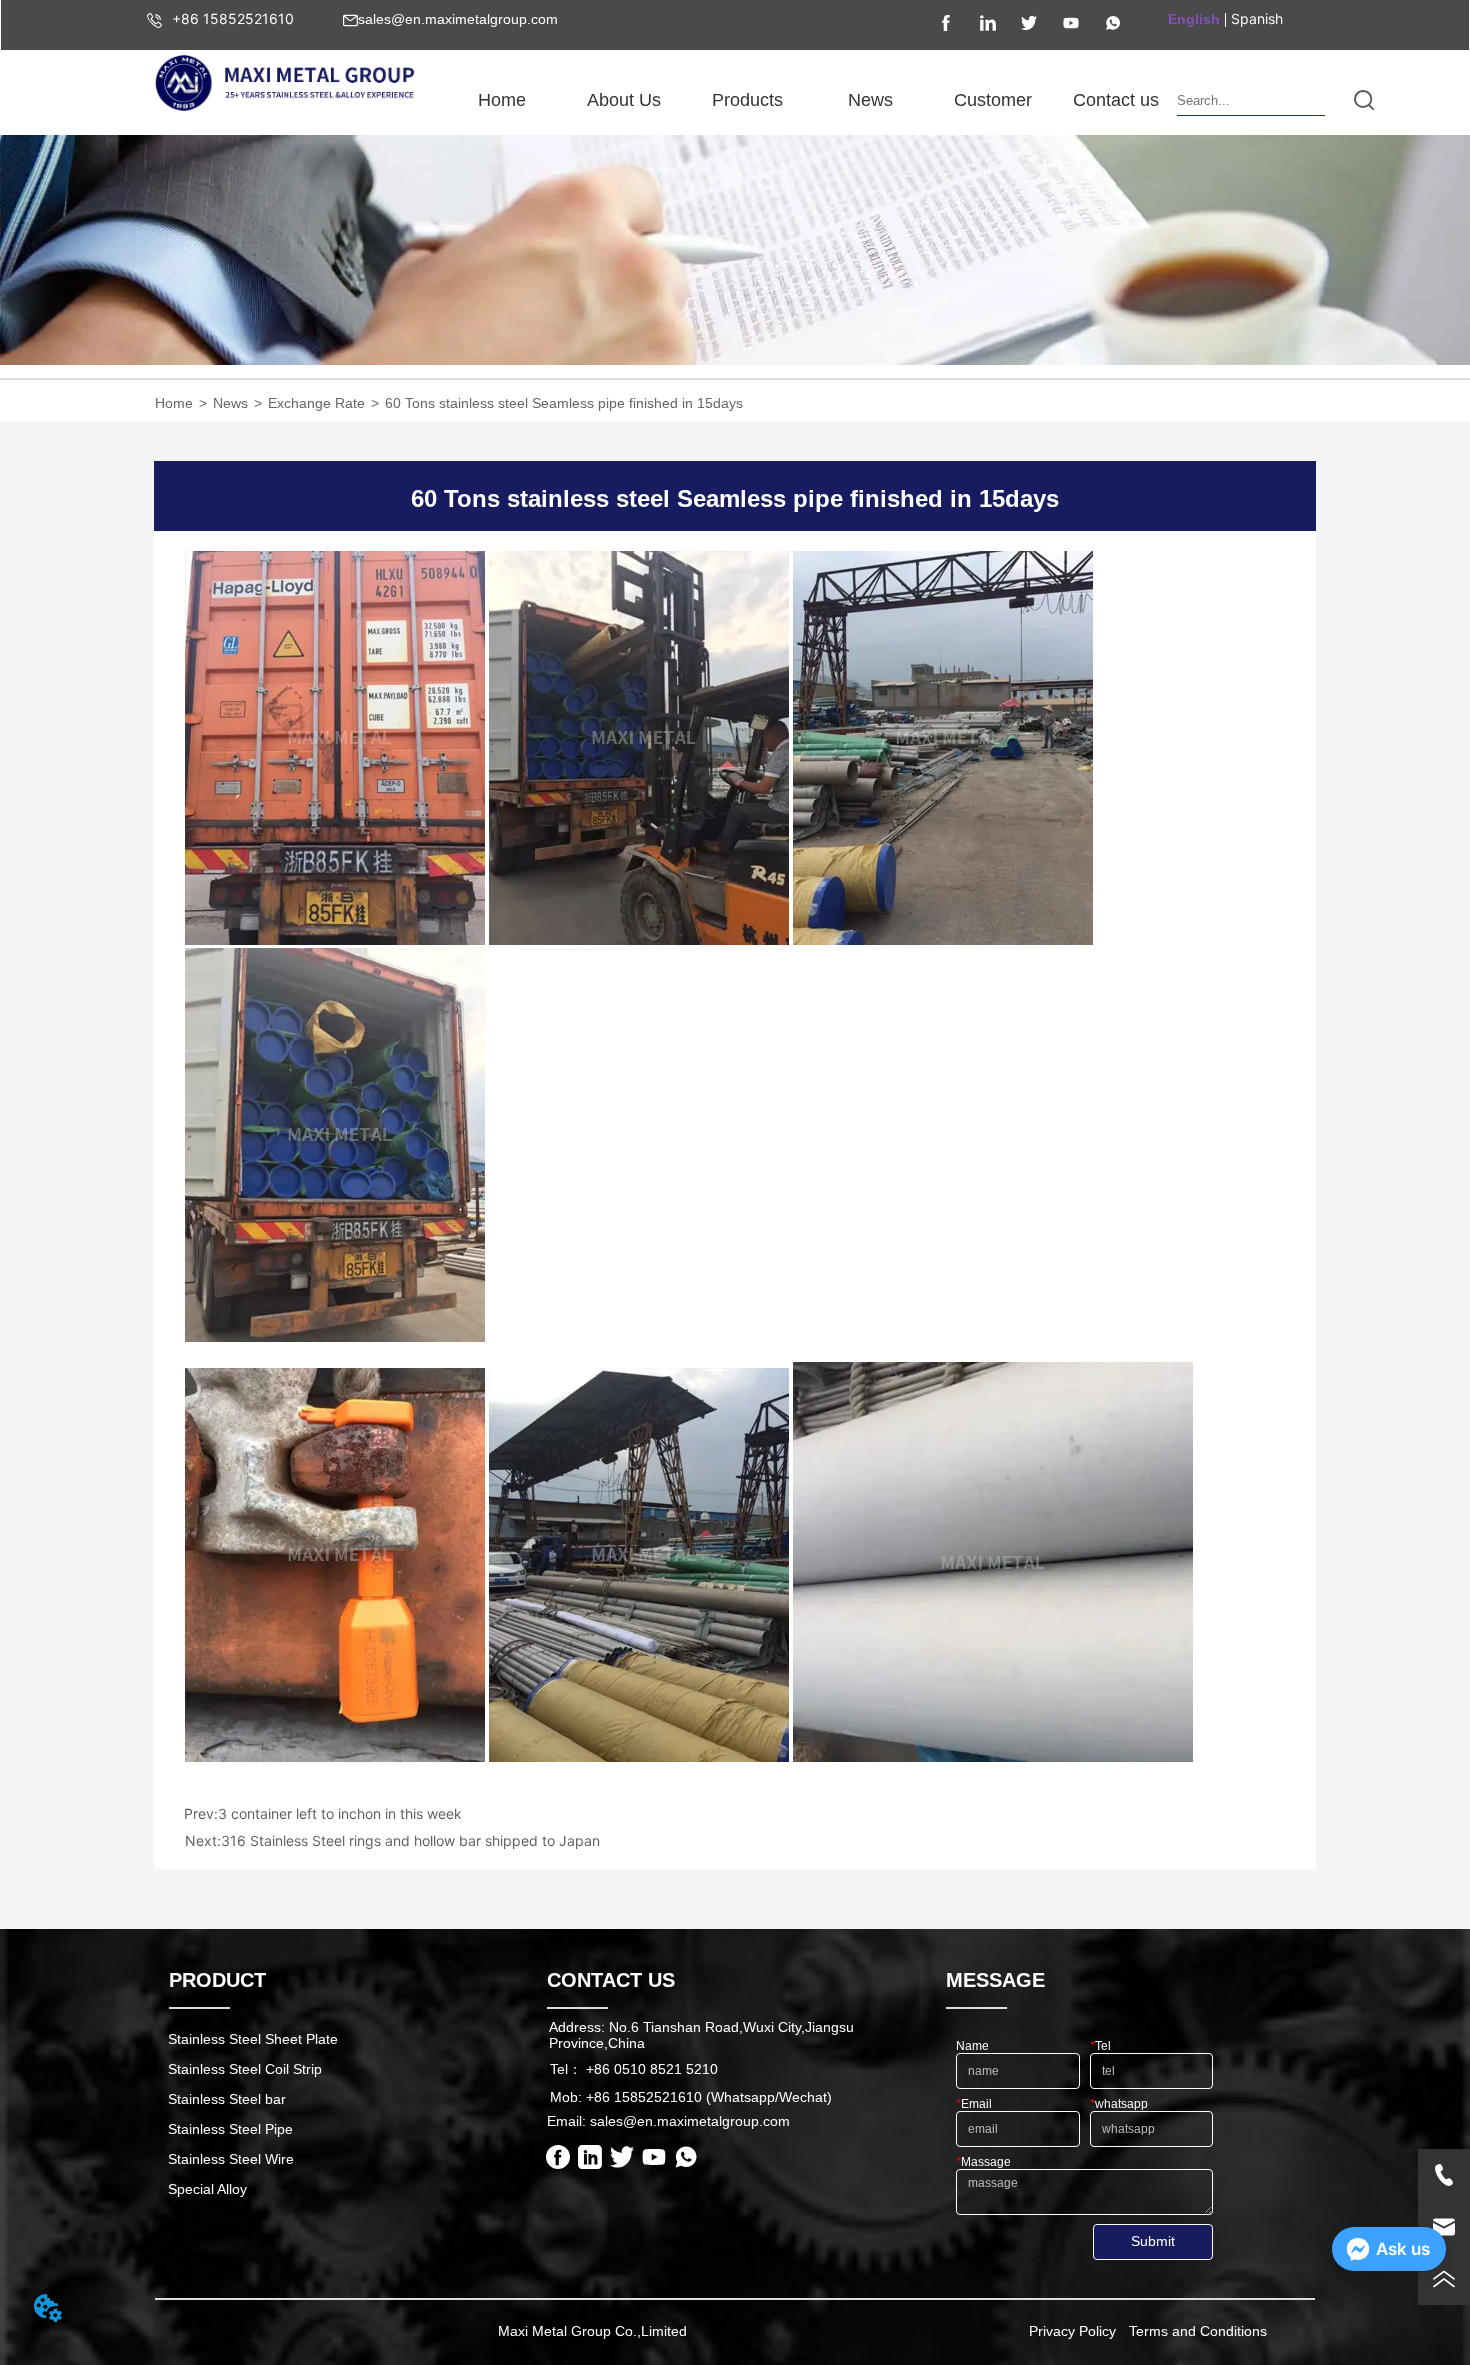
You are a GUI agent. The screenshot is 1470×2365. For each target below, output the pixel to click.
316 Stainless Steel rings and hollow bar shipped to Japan (410, 1840)
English (1194, 19)
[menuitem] (624, 100)
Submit (1153, 2241)
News (230, 403)
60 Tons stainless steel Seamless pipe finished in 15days (564, 403)
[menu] (808, 100)
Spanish (1257, 18)
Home (174, 403)
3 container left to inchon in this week (340, 1813)
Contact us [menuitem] (1116, 100)
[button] (624, 100)
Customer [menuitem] (993, 100)
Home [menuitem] (502, 100)
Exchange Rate (316, 403)
